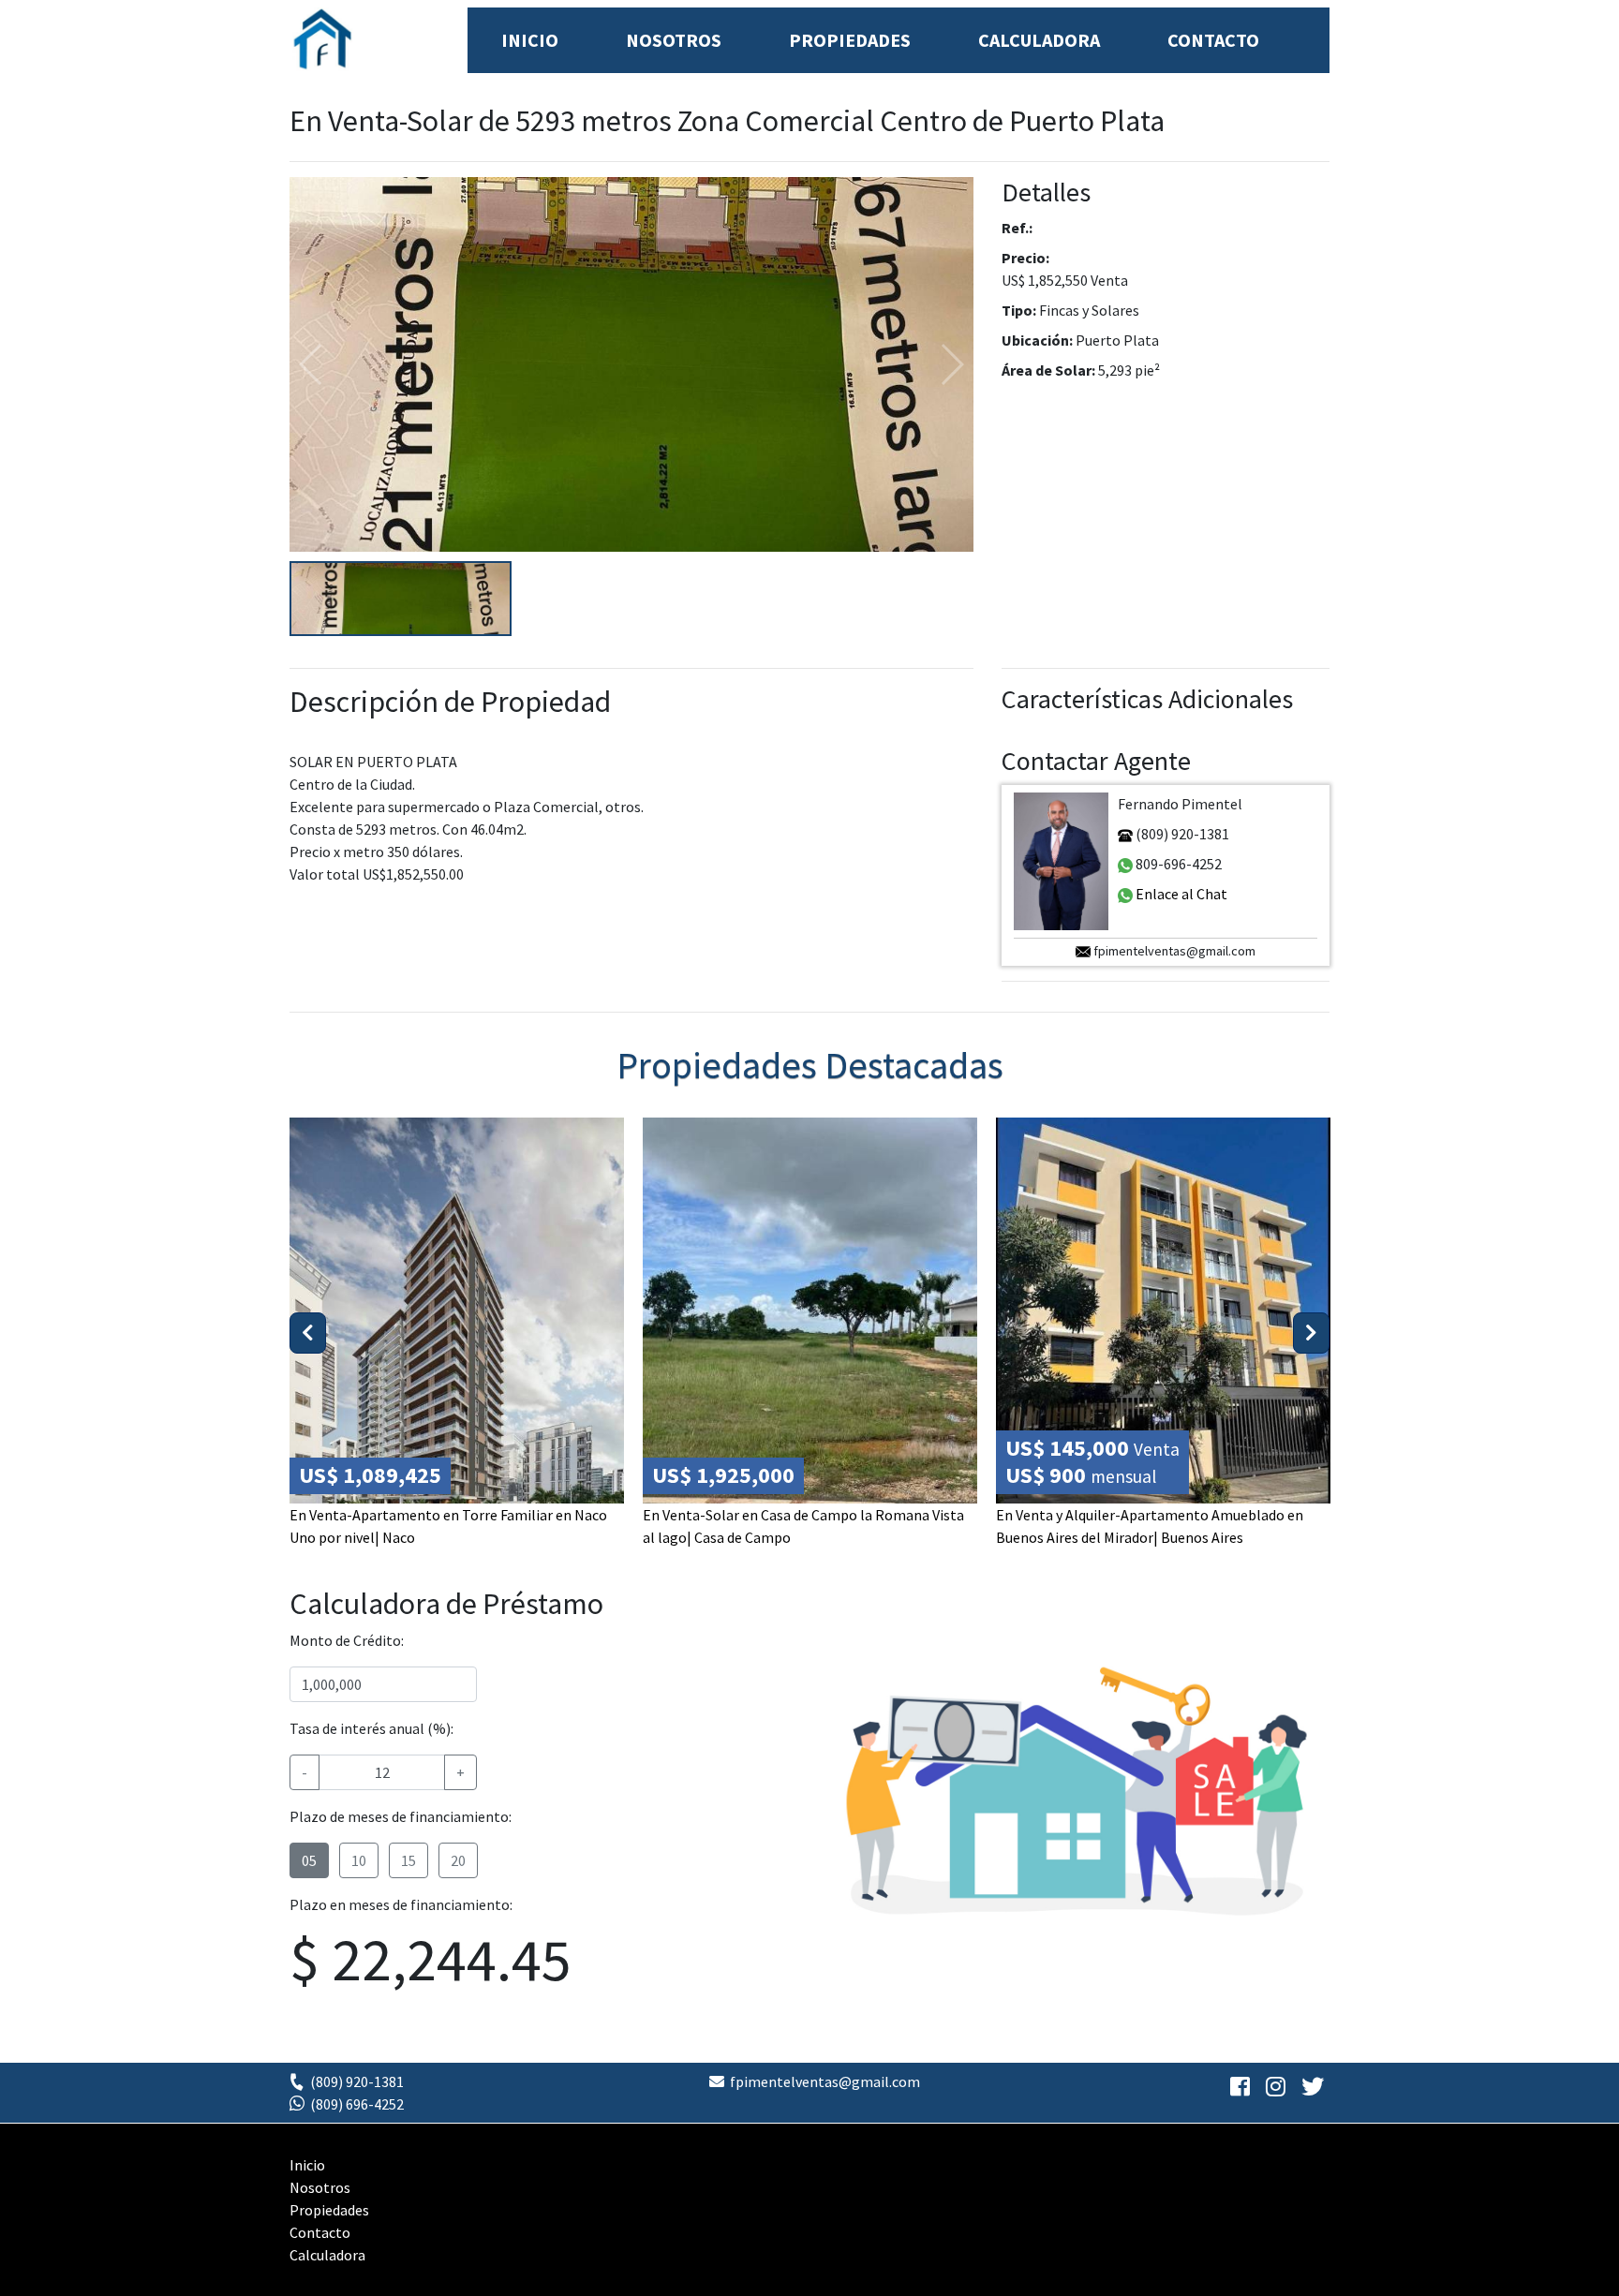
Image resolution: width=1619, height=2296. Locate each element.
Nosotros (320, 2187)
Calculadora (327, 2255)
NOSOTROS (674, 40)
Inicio (307, 2165)
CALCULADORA (1039, 40)
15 (408, 1860)
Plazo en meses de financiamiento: (401, 1904)
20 (458, 1860)
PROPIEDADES (850, 40)
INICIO (530, 40)
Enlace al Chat (1180, 894)
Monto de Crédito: (347, 1640)
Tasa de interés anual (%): (371, 1728)
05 (309, 1860)
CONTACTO (1213, 40)
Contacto (320, 2232)
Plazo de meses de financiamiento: (401, 1816)
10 (359, 1860)
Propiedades (329, 2210)
